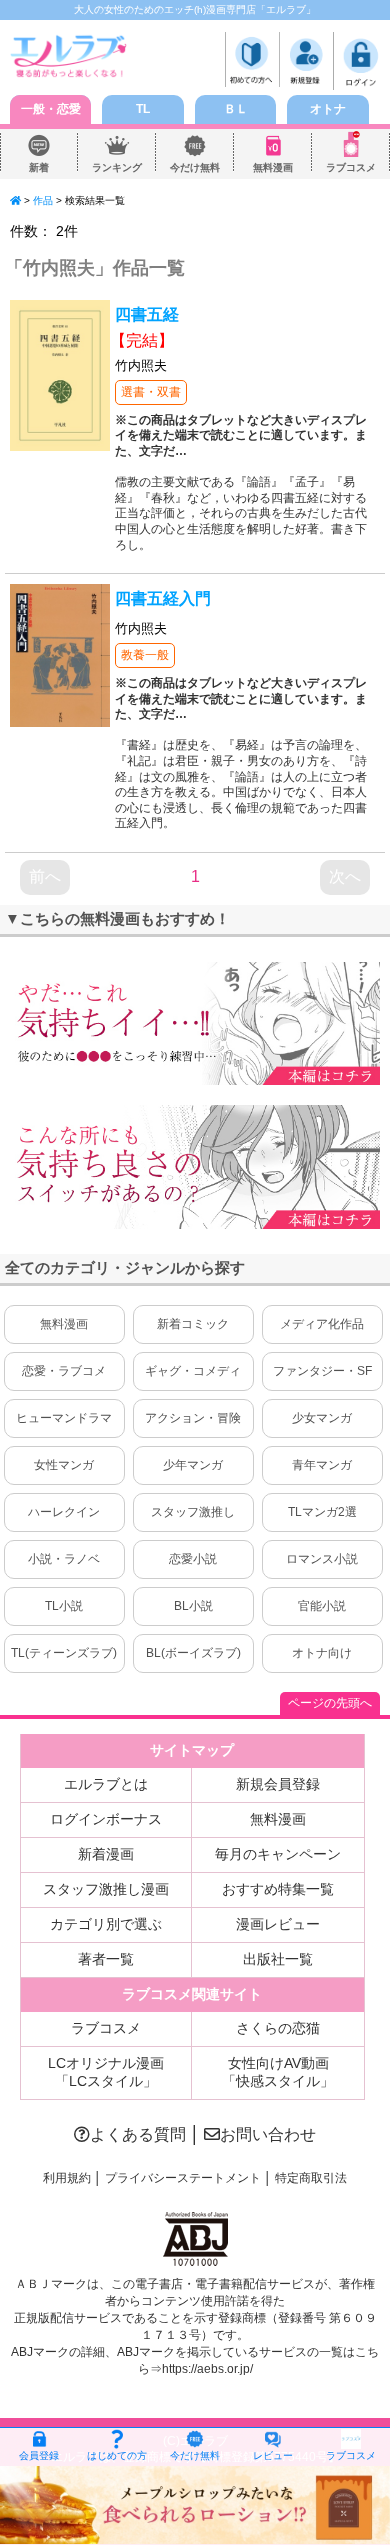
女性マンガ (64, 1465)
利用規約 (67, 2178)
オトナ (328, 109)
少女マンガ (322, 1418)
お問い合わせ (268, 2134)
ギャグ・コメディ (193, 1371)
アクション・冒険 (193, 1418)
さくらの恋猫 (278, 2028)
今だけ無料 (195, 167)
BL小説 (193, 1606)
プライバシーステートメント (183, 2178)
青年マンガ (322, 1465)
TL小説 (64, 1606)
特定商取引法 (311, 2178)
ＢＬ (236, 109)
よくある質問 (138, 2134)
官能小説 (322, 1606)
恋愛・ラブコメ (64, 1371)
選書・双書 (151, 392)
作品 (43, 200)
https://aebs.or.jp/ (207, 2369)
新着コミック (193, 1324)
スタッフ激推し (193, 1512)
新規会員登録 (278, 1784)
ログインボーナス (106, 1819)
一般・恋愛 (51, 109)
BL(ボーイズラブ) (193, 1653)
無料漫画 (273, 167)
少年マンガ (193, 1465)
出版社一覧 (278, 1959)
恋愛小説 (193, 1559)
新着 (39, 167)
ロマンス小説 (322, 1559)
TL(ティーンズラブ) (64, 1653)
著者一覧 (106, 1959)
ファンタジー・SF (322, 1371)
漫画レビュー (278, 1924)
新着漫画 (106, 1854)
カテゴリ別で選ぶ (106, 1924)
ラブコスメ (351, 167)
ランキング (117, 167)
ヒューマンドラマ (64, 1418)
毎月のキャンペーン (278, 1854)
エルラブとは (106, 1784)
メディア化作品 (322, 1324)
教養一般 (145, 655)
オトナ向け (322, 1653)
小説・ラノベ (64, 1559)
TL (143, 109)
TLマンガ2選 (322, 1512)
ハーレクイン (64, 1512)
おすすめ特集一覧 (278, 1889)
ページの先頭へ (330, 1703)
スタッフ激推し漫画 (106, 1889)
